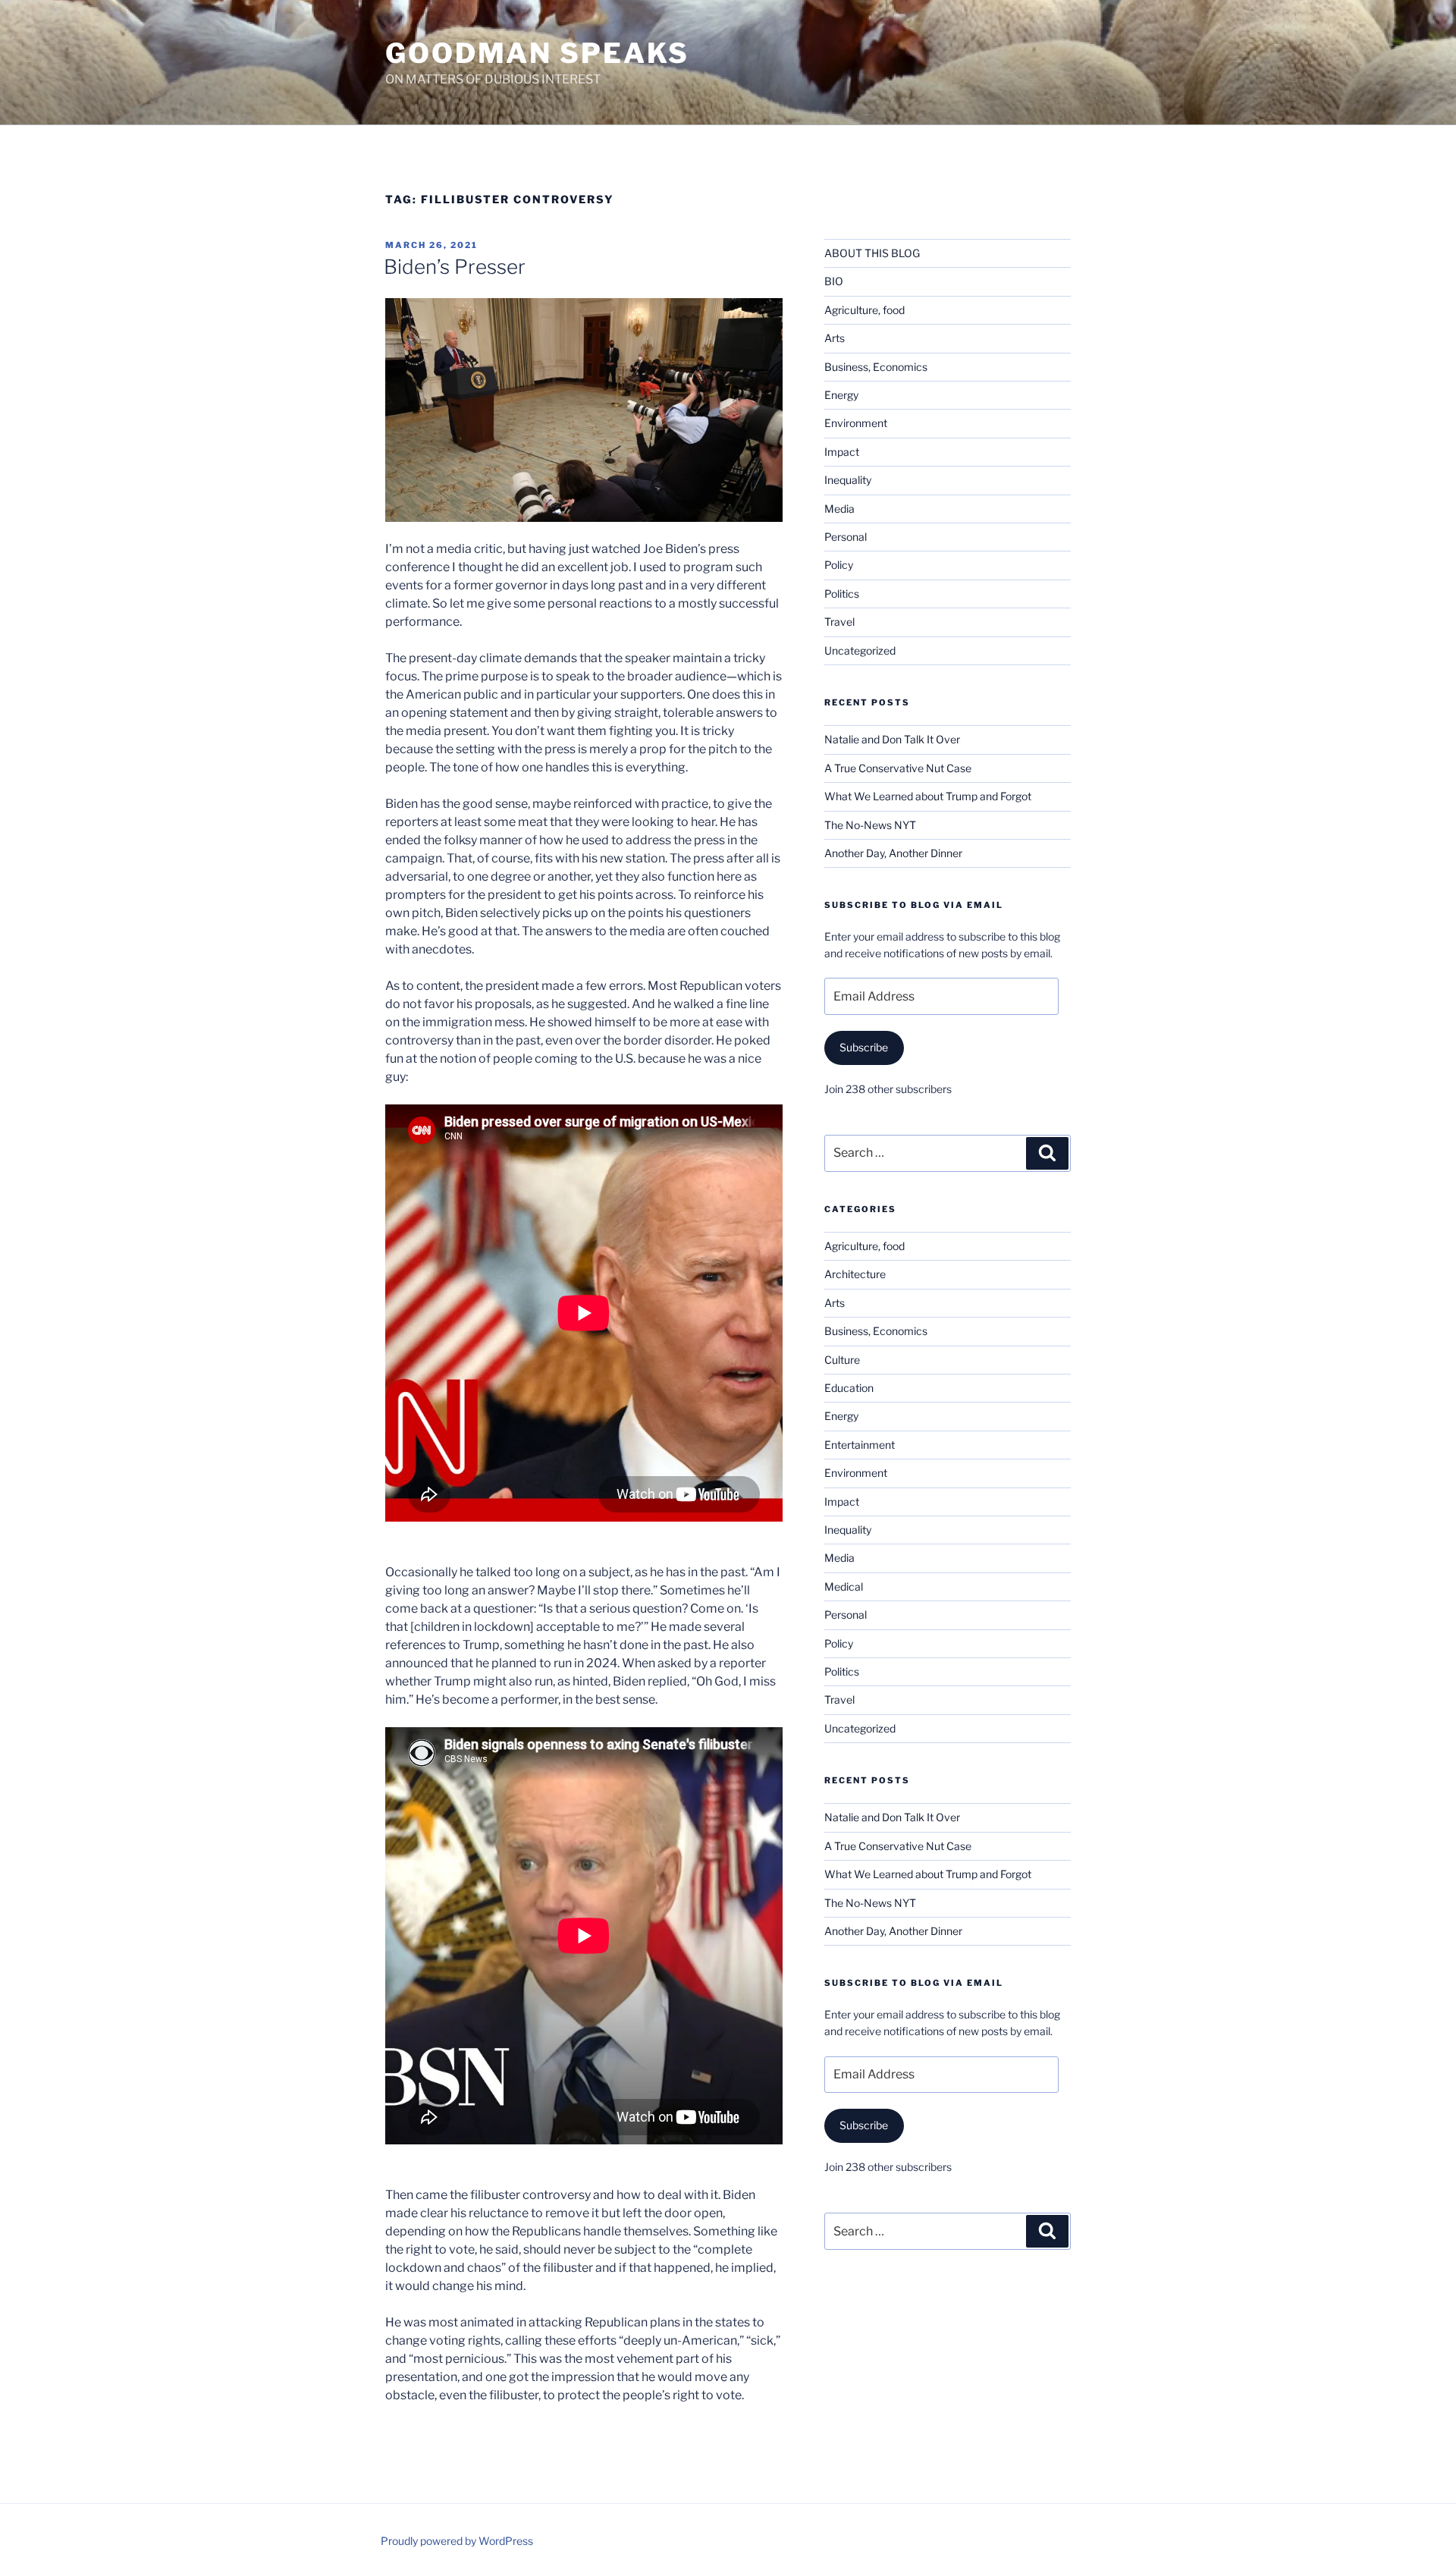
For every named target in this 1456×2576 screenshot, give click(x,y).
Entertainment (860, 1445)
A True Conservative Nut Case (898, 768)
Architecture (855, 1274)
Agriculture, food (864, 310)
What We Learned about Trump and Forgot (928, 796)
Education (849, 1388)
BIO (834, 281)
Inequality (848, 480)
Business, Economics (876, 367)
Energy (841, 395)
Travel (839, 622)
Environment (856, 423)
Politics (842, 594)
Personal (846, 537)
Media (839, 509)
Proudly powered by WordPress (457, 2541)
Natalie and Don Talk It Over (892, 739)
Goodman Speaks (537, 53)
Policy (839, 565)
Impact (842, 452)
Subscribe (864, 1047)
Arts (835, 338)
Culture (842, 1360)
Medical (844, 1586)
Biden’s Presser (455, 267)
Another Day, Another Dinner (893, 853)
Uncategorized (860, 650)
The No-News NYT (870, 825)
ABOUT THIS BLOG (872, 253)
